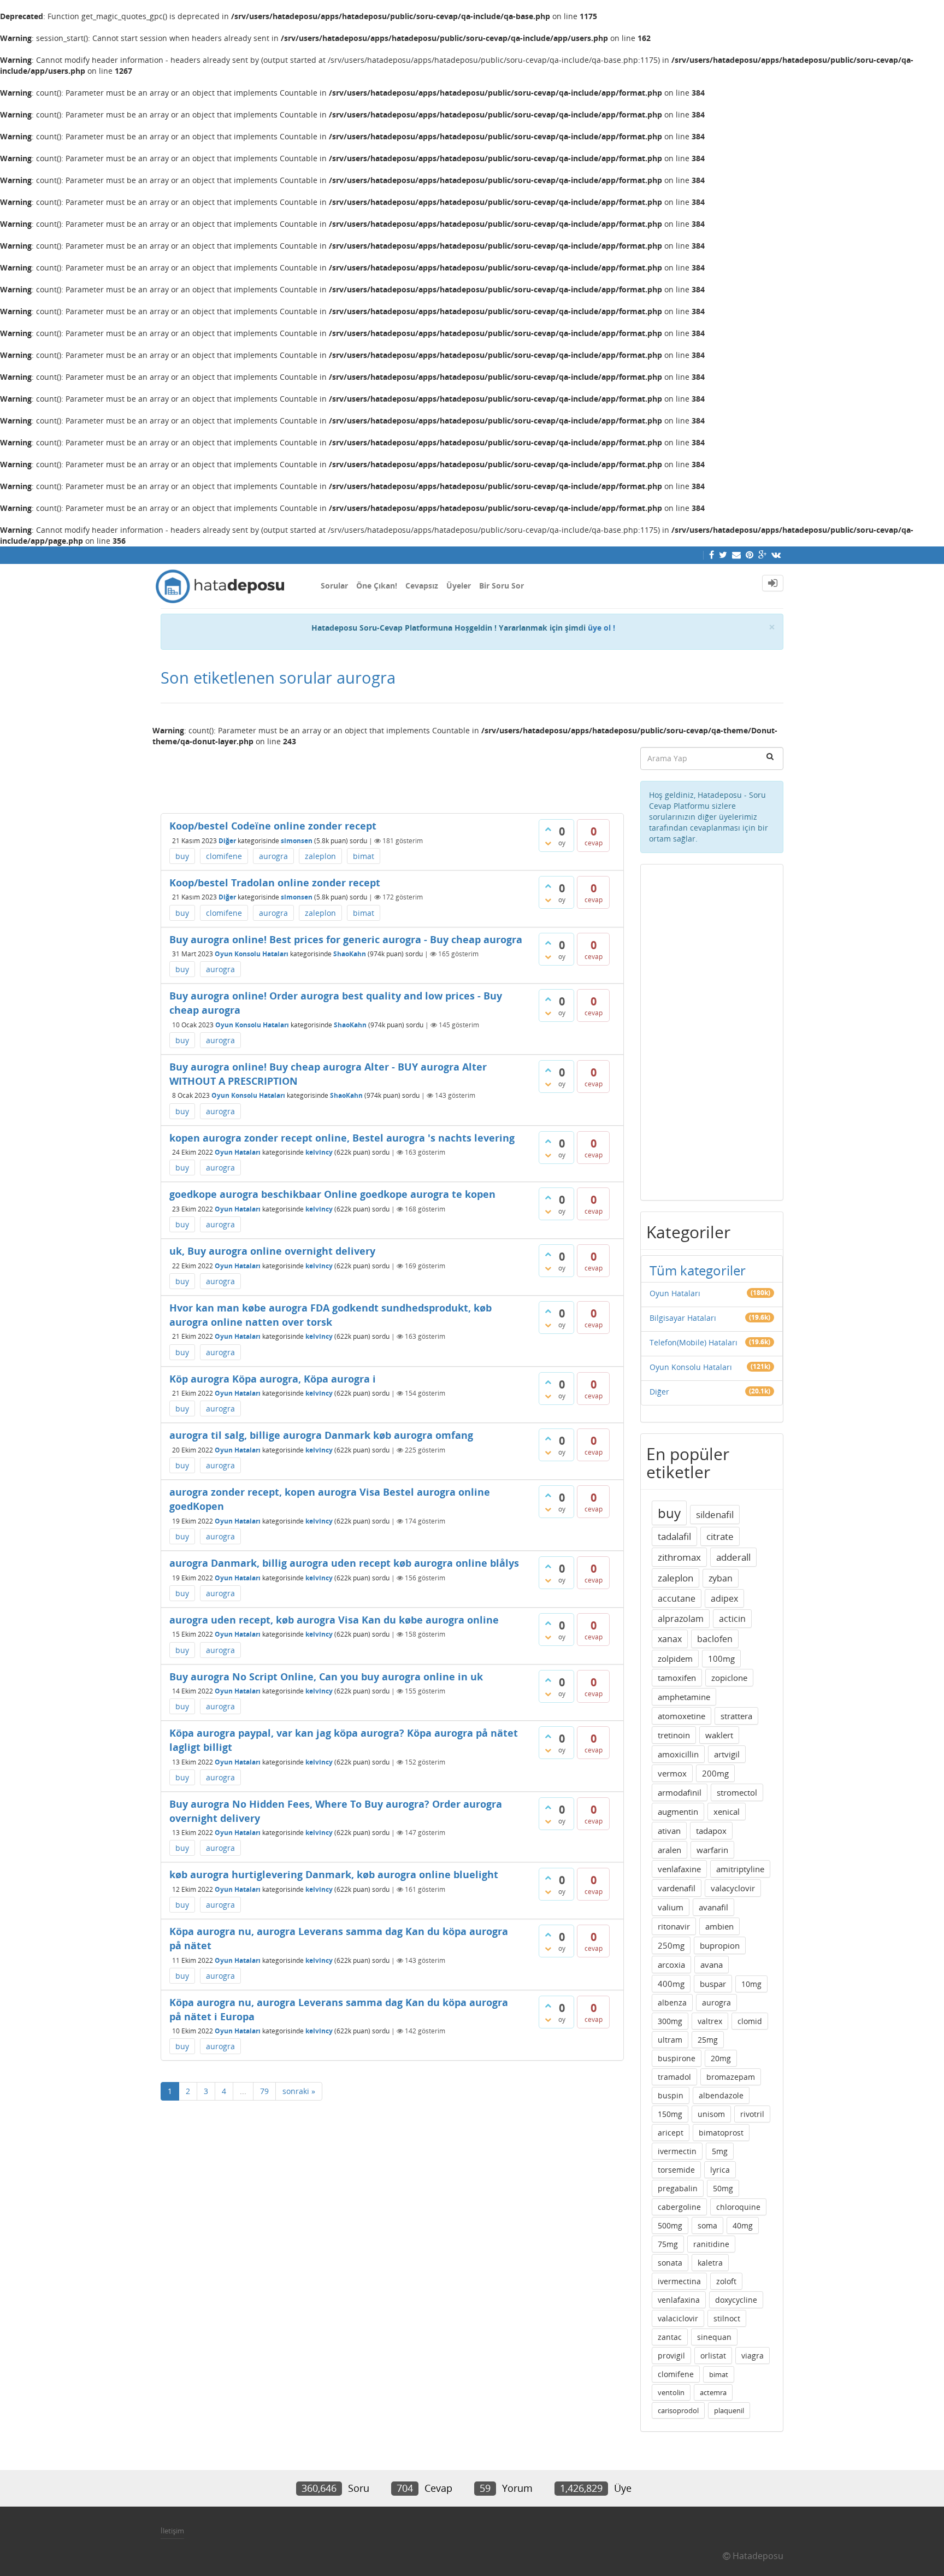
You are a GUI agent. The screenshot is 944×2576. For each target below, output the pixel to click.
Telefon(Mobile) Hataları (694, 1342)
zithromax (679, 1557)
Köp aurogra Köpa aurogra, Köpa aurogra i (273, 1379)
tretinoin (674, 1735)
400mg (671, 1984)
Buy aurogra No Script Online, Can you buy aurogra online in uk (326, 1677)
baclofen (715, 1639)
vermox (672, 1773)
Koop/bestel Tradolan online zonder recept (275, 883)
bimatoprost (721, 2133)
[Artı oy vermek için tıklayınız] (548, 829)
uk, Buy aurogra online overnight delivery (272, 1251)
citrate (720, 1536)
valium (671, 1907)
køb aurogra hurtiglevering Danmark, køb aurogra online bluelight (334, 1874)
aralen (669, 1850)
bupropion (720, 1945)
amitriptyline (740, 1869)
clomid (750, 2021)
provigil (671, 2356)
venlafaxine (679, 1869)
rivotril (752, 2114)
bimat (364, 856)
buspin (671, 2095)
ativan (669, 1831)
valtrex (710, 2021)
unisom (711, 2114)
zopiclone (729, 1678)
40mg (743, 2225)
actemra (713, 2392)
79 (264, 2091)
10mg (751, 1984)
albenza (672, 2002)
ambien (719, 1926)
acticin (732, 1619)
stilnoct (727, 2318)
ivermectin (677, 2151)
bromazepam (731, 2077)
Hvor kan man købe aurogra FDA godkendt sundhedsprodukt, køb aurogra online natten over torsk (331, 1315)
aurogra (273, 856)
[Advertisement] (392, 775)
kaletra (710, 2263)
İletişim (172, 2531)
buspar (713, 1984)
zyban (721, 1578)
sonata (670, 2263)
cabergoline (679, 2207)
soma (707, 2225)
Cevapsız (422, 586)
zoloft (726, 2281)
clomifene (224, 856)
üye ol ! (601, 628)
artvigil (727, 1754)
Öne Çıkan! (377, 586)
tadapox (711, 1831)
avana (712, 1965)
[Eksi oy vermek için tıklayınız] (548, 843)
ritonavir (674, 1926)
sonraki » (299, 2091)
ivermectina (679, 2281)
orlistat (713, 2356)
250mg (671, 1945)
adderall (733, 1557)
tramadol (674, 2077)
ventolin (671, 2392)
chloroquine (738, 2207)
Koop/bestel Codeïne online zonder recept (273, 826)
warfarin (712, 1850)
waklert (719, 1735)
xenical (727, 1812)
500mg (670, 2225)
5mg (720, 2151)
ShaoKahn (350, 954)
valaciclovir (678, 2318)
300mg (670, 2021)
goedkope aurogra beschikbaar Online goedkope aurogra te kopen (332, 1194)
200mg (715, 1773)
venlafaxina (679, 2300)
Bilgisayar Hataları (683, 1318)
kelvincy (319, 1152)
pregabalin (678, 2188)
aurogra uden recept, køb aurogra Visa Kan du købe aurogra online (334, 1620)
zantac (670, 2337)
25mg (708, 2040)
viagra (753, 2356)
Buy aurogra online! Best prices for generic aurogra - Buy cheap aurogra (346, 939)
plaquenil (729, 2410)
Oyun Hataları (238, 1152)
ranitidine (711, 2244)
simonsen (297, 841)
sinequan (714, 2337)
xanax (670, 1639)
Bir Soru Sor (501, 586)
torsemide (676, 2170)
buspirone (677, 2058)
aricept (671, 2133)
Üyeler (459, 586)
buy (182, 856)
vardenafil (677, 1888)
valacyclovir (733, 1888)
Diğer (227, 841)
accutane (677, 1598)
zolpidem (675, 1658)
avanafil (713, 1907)
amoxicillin (678, 1754)
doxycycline (736, 2300)
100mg (721, 1658)
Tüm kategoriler (698, 1270)
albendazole (721, 2095)
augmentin (678, 1812)
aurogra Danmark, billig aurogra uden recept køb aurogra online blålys (344, 1563)
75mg (668, 2244)
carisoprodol (678, 2410)
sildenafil (715, 1515)
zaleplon (320, 856)
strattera (736, 1716)
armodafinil (680, 1792)
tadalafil (674, 1536)
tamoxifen (677, 1678)
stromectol (737, 1792)
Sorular (334, 586)
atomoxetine (682, 1716)
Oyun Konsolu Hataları (252, 954)
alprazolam (681, 1619)
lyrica (720, 2170)
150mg (670, 2114)
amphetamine (684, 1697)
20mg (721, 2058)
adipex (724, 1598)
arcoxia (671, 1965)
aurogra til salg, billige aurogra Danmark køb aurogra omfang (321, 1435)
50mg (723, 2188)
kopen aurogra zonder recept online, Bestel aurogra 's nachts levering (342, 1138)
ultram (670, 2040)
